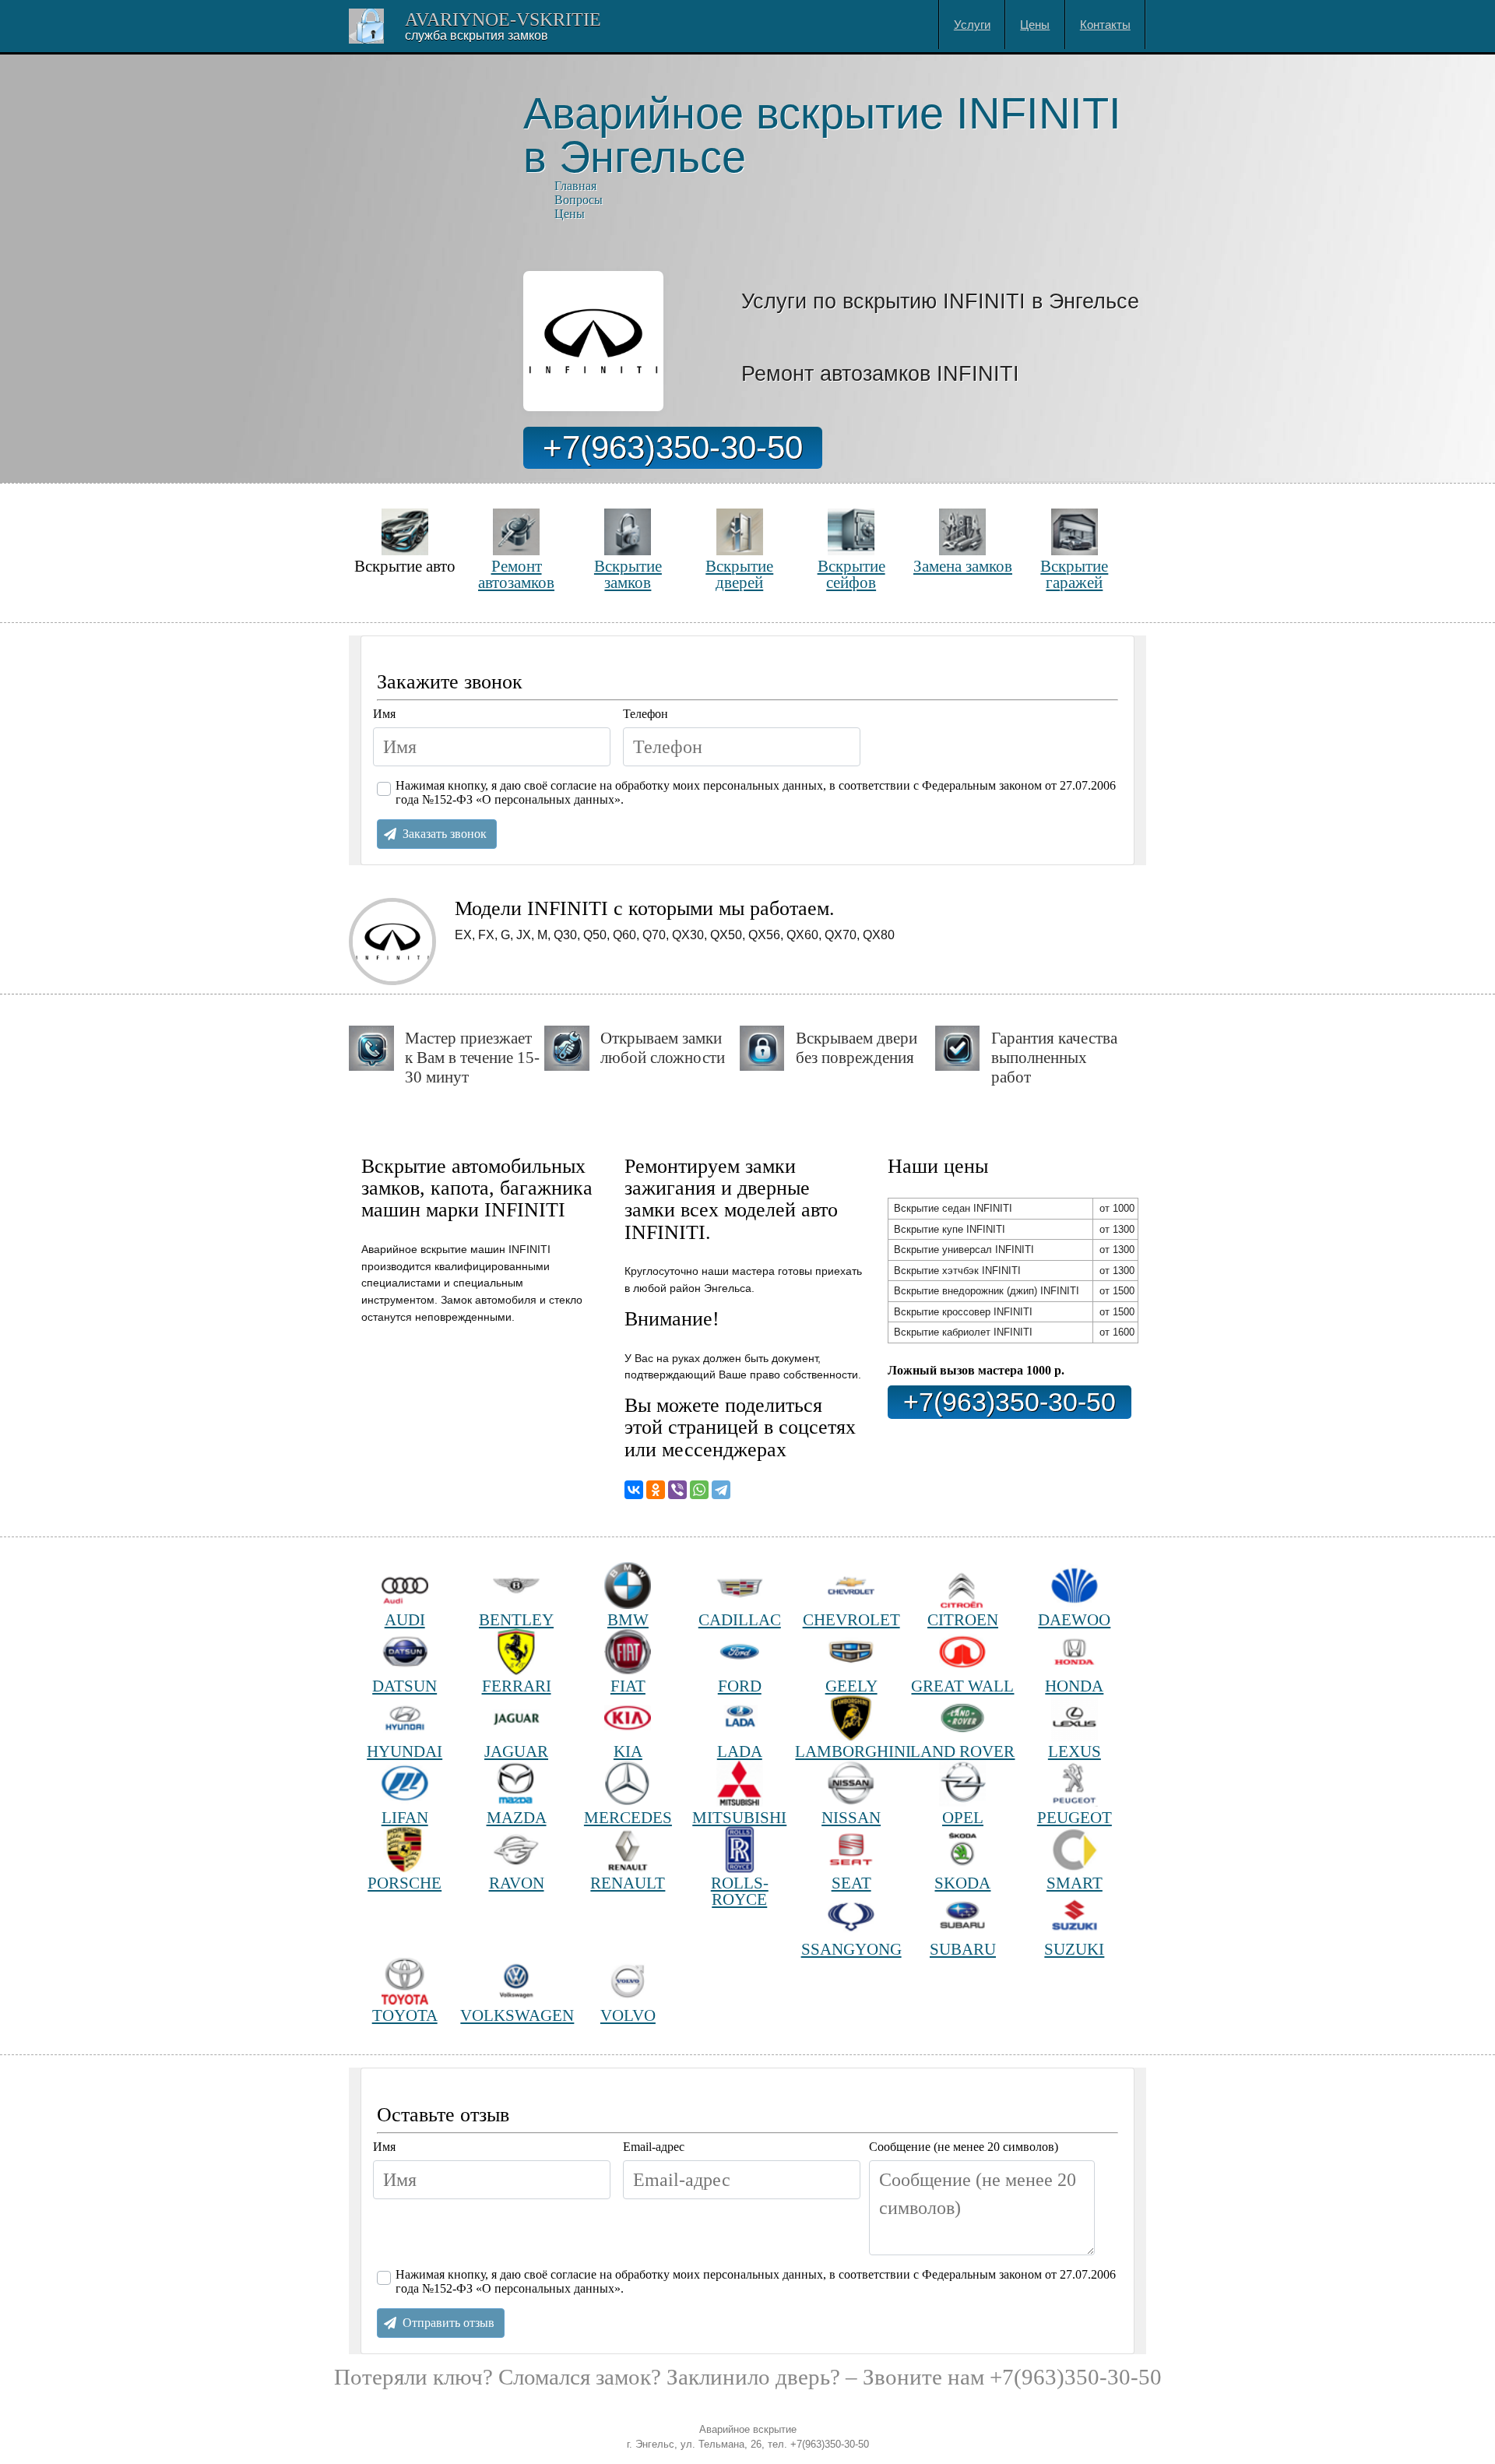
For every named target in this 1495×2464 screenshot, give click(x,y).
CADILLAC (740, 1619)
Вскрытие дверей (739, 574)
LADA (740, 1751)
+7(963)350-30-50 (673, 447)
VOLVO (628, 2015)
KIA (628, 1751)
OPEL (963, 1817)
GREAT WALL (962, 1686)
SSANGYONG (851, 1949)
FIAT (628, 1686)
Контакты (1105, 25)
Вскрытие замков (628, 574)
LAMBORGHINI (851, 1751)
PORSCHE (405, 1883)
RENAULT (628, 1883)
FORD (740, 1686)
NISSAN (851, 1817)
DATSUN (405, 1686)
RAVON (517, 1883)
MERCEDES (628, 1817)
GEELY (851, 1686)
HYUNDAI (405, 1751)
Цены (1035, 25)
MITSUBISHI (739, 1817)
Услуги (972, 25)
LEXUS (1075, 1751)
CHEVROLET (851, 1619)
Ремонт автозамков (516, 574)
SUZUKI (1074, 1949)
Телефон (645, 714)
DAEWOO (1074, 1619)
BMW (628, 1619)
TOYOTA (405, 2015)
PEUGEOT (1075, 1817)
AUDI (405, 1619)
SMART (1075, 1883)
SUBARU (963, 1949)
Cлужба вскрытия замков (477, 35)
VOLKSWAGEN (516, 2015)
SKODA (962, 1883)
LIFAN (405, 1817)
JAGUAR (516, 1751)
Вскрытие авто (405, 566)
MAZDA (517, 1817)
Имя (384, 714)
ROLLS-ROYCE (740, 1891)
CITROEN (963, 1619)
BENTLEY (516, 1619)
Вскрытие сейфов (851, 574)
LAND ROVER (962, 1751)
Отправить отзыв (448, 2323)
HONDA (1074, 1686)
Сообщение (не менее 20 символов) (964, 2147)
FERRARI (517, 1686)
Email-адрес (654, 2147)
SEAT (851, 1883)
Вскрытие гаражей (1074, 574)
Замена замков (963, 566)
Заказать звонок (445, 834)
